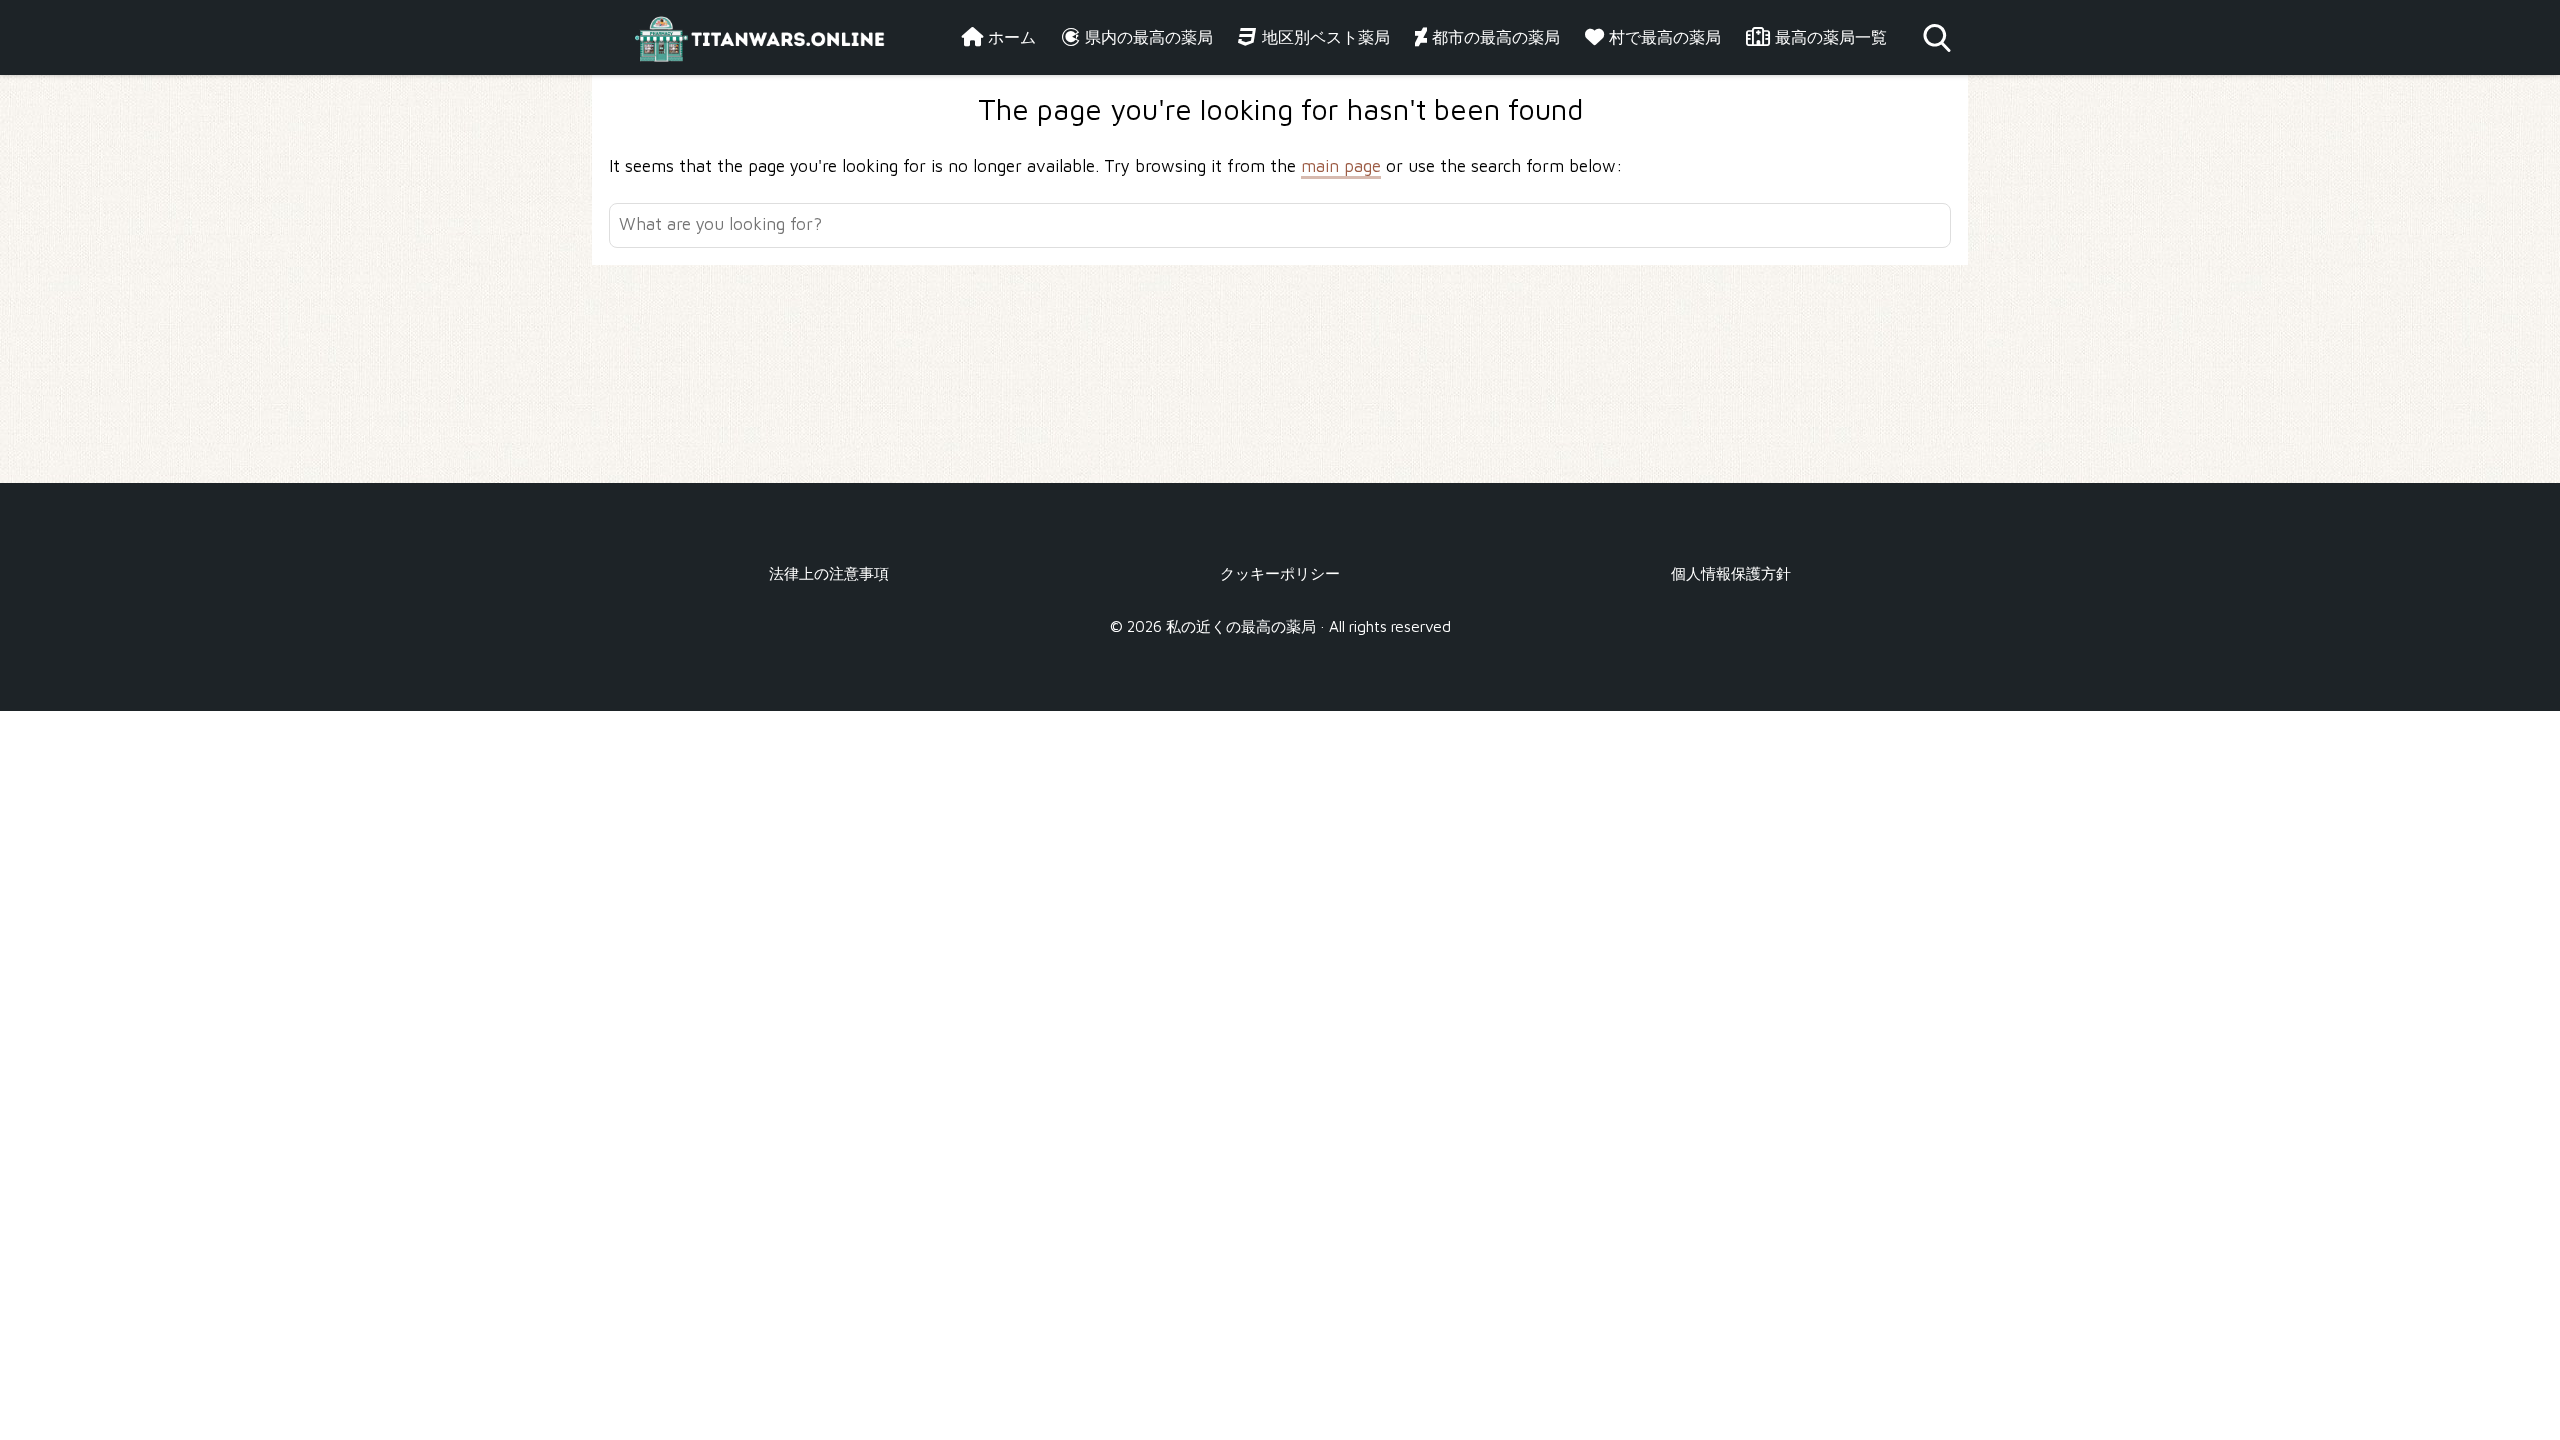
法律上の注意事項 (829, 573)
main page (1341, 166)
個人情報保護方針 (1731, 573)
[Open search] (1937, 38)
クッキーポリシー (1280, 573)
